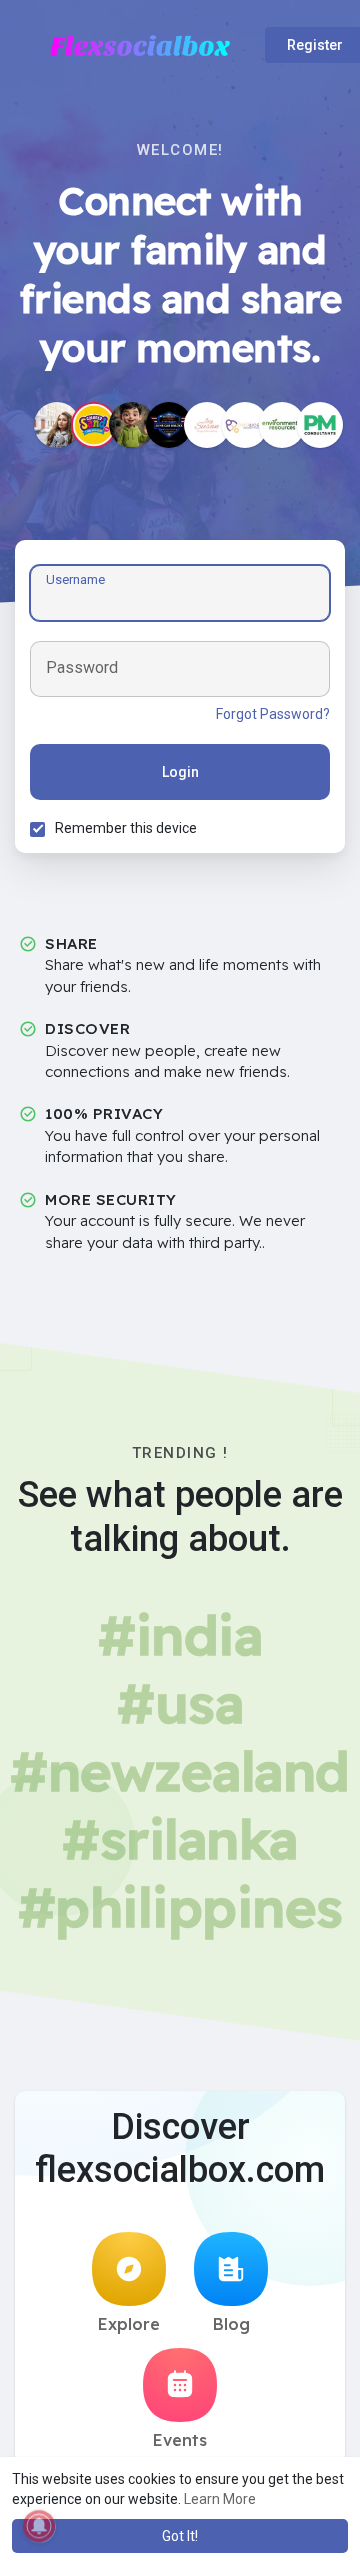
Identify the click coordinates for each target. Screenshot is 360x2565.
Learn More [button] (220, 2499)
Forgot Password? (273, 714)
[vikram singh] (132, 425)
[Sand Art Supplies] (94, 425)
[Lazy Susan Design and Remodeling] (207, 425)
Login (180, 772)
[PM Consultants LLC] (320, 425)
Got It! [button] (180, 2536)
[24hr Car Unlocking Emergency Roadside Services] (169, 425)
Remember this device (126, 828)
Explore (129, 2324)
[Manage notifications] (39, 2526)
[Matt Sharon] (57, 425)
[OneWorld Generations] (245, 425)
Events (180, 2440)
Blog (231, 2324)
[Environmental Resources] (282, 425)
